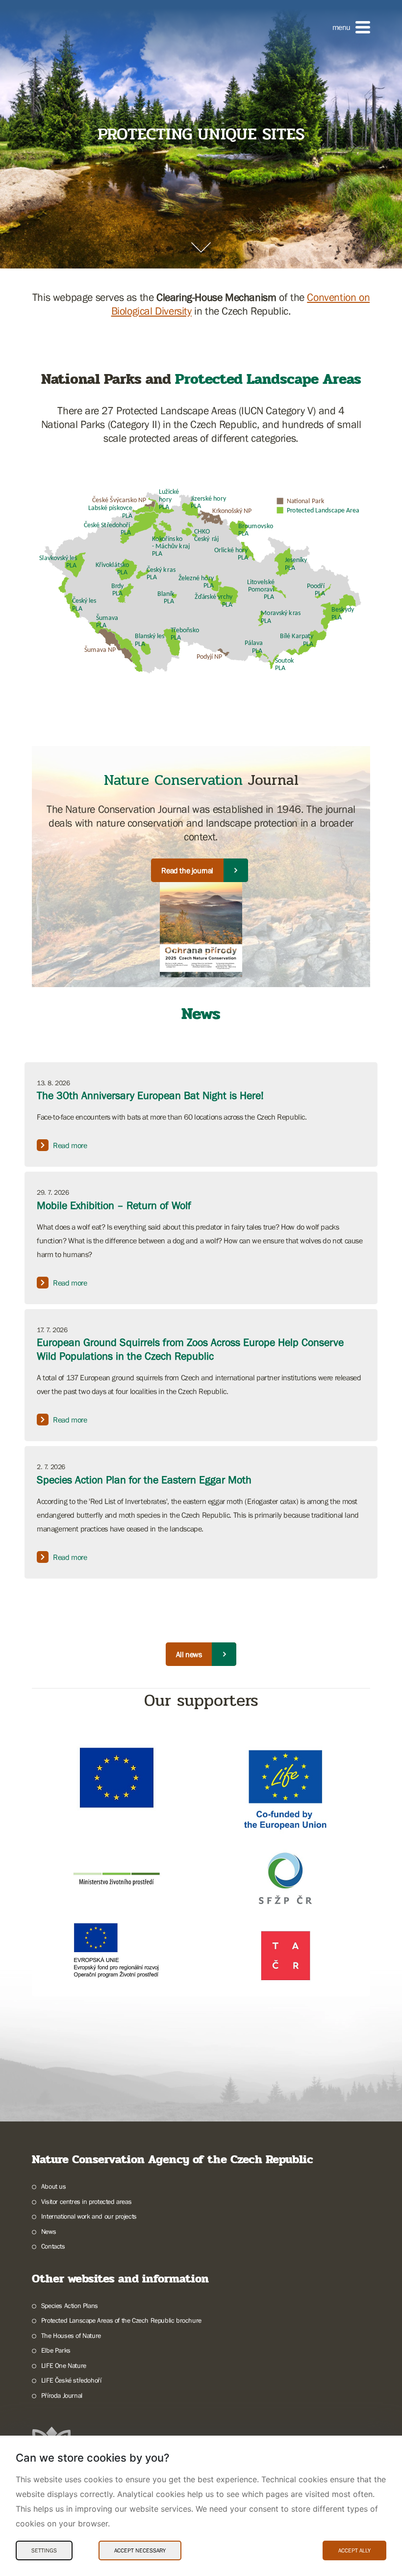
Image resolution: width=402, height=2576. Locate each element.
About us (54, 2186)
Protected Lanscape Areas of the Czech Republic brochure (121, 2320)
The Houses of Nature (71, 2335)
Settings (44, 2550)
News (49, 2231)
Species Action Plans (70, 2306)
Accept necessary (140, 2550)
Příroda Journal (62, 2395)
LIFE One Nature (64, 2365)
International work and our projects (89, 2216)
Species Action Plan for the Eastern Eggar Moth (144, 1480)
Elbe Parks (56, 2350)
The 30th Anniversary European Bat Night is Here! (150, 1095)
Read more (70, 1145)
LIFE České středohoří (71, 2380)
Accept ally (354, 2550)
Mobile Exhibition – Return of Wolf (114, 1205)
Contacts (53, 2246)
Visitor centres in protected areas (86, 2201)
